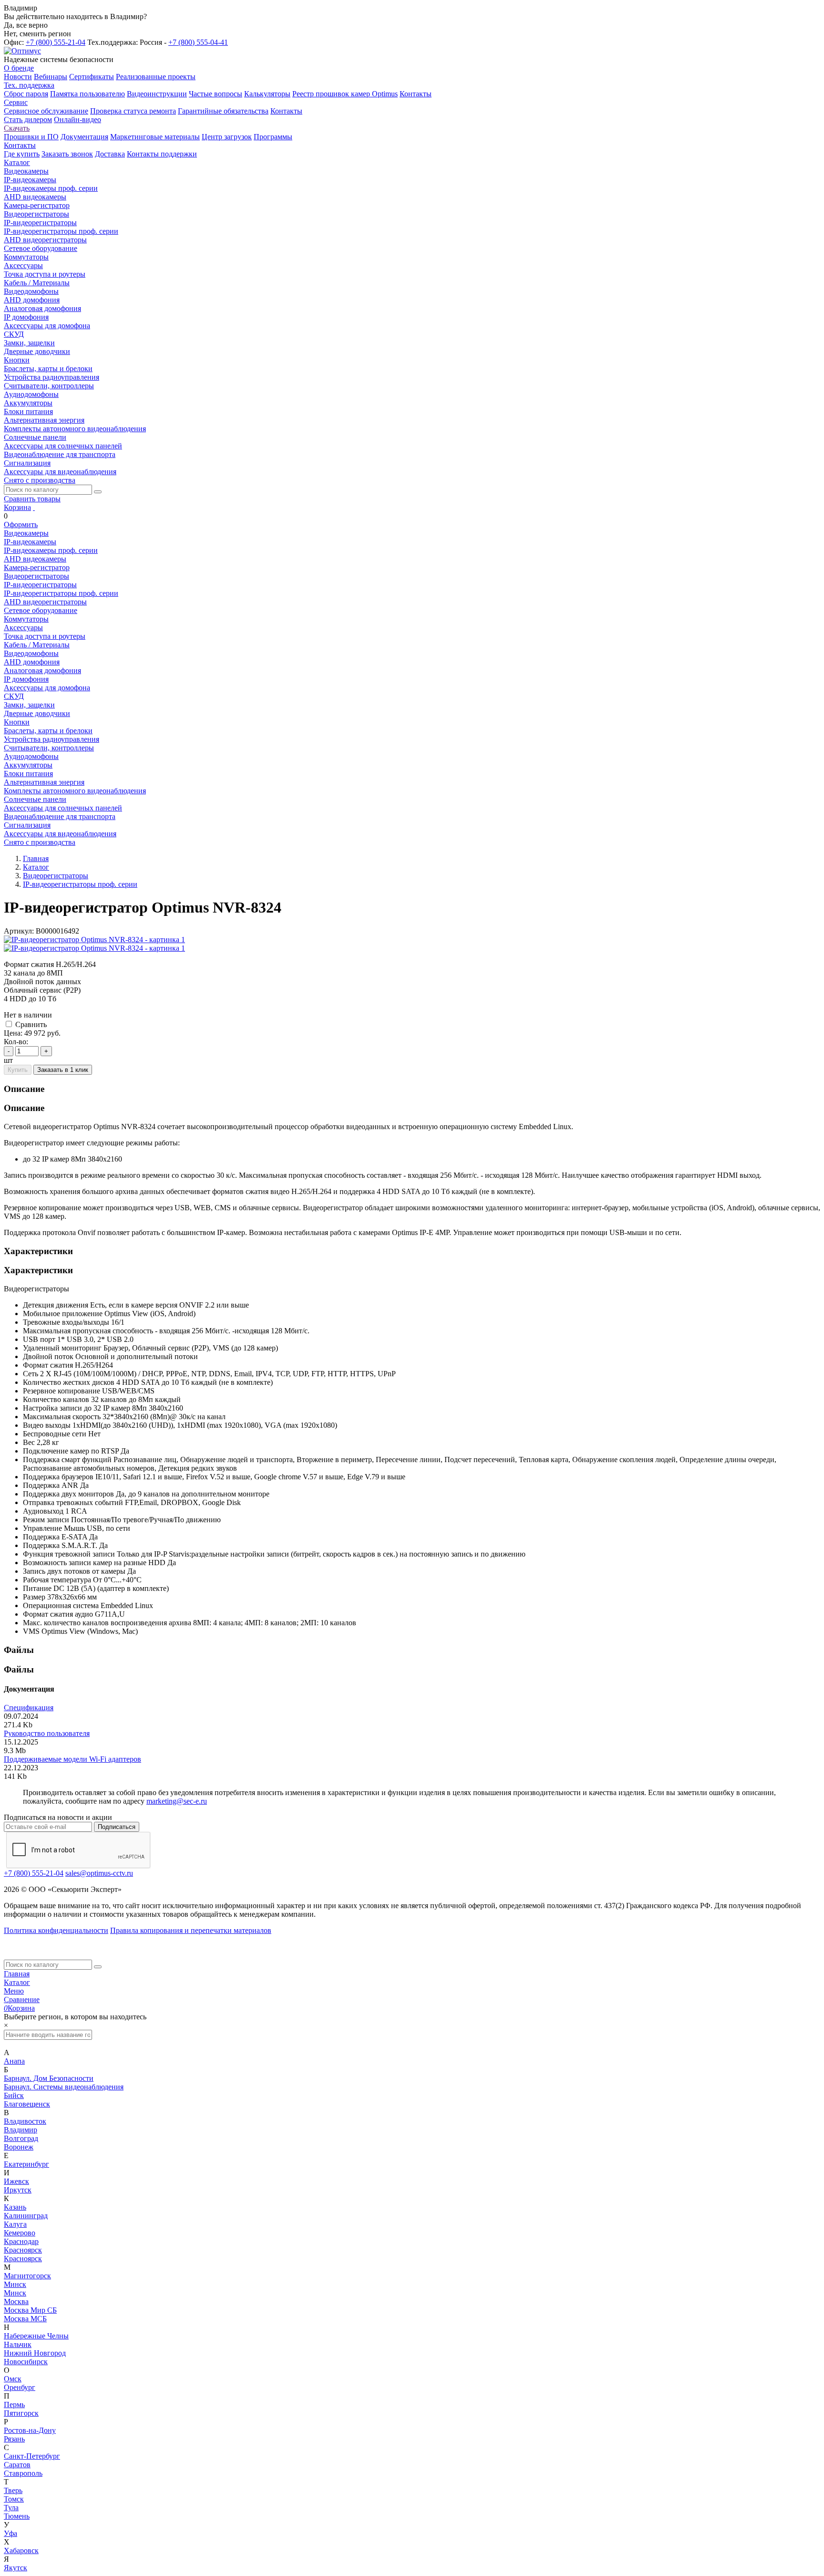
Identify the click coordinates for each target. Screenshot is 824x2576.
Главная (17, 1974)
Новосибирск (26, 2362)
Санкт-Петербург (32, 2456)
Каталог (17, 1982)
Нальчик (18, 2344)
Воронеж (19, 2147)
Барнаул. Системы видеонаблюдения (64, 2087)
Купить (18, 1070)
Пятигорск (21, 2413)
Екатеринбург (26, 2164)
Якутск (15, 2568)
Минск (15, 2284)
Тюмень (17, 2516)
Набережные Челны (36, 2336)
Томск (14, 2499)
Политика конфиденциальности (56, 1930)
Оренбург (20, 2387)
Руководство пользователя (47, 1733)
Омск (13, 2379)
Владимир (21, 2130)
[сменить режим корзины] (34, 507)
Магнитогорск (27, 2276)
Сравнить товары (32, 499)
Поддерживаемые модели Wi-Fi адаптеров (72, 1759)
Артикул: (19, 931)
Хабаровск (21, 2550)
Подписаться (117, 1827)
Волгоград (21, 2138)
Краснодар (21, 2241)
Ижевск (16, 2181)
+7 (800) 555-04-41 (198, 42)
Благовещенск (27, 2104)
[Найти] (98, 492)
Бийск (14, 2095)
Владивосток (25, 2121)
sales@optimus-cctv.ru (99, 1873)
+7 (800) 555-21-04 (56, 42)
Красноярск (23, 2250)
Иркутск (18, 2190)
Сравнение (22, 2000)
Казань (15, 2207)
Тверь (13, 2490)
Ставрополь (23, 2473)
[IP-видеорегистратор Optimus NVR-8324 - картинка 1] (94, 940)
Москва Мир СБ (30, 2310)
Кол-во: (16, 1042)
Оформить (21, 525)
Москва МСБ (25, 2319)
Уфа (10, 2533)
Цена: (13, 1033)
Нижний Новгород (35, 2353)
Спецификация (29, 1708)
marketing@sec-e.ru (177, 1801)
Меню (14, 1991)
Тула (11, 2508)
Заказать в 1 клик (63, 1070)
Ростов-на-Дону (30, 2430)
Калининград (26, 2216)
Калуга (15, 2224)
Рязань (14, 2439)
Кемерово (20, 2233)
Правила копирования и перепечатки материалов (191, 1930)
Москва (16, 2301)
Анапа (14, 2061)
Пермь (14, 2405)
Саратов (17, 2465)
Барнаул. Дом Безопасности (49, 2078)
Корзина (17, 507)
